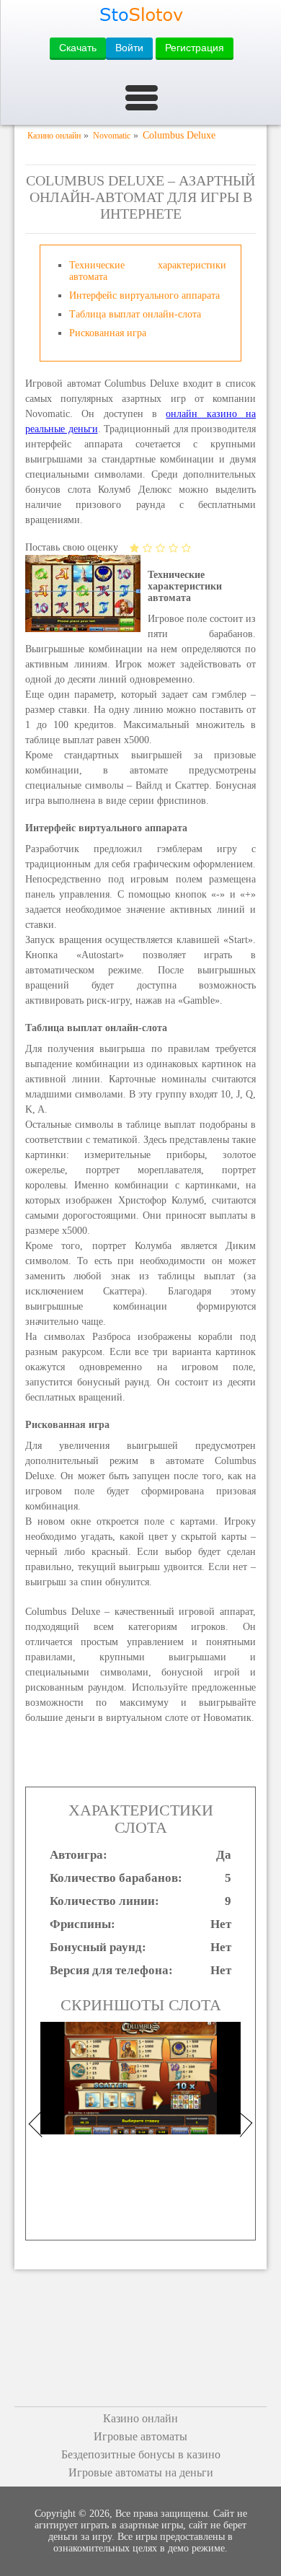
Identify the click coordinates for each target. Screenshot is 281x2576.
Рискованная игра (108, 333)
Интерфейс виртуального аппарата (144, 295)
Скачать (78, 48)
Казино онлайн (140, 2418)
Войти (129, 48)
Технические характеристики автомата (148, 271)
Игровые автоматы (140, 2436)
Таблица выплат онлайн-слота (135, 314)
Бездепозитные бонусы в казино (141, 2454)
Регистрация (195, 48)
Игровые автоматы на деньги (141, 2472)
